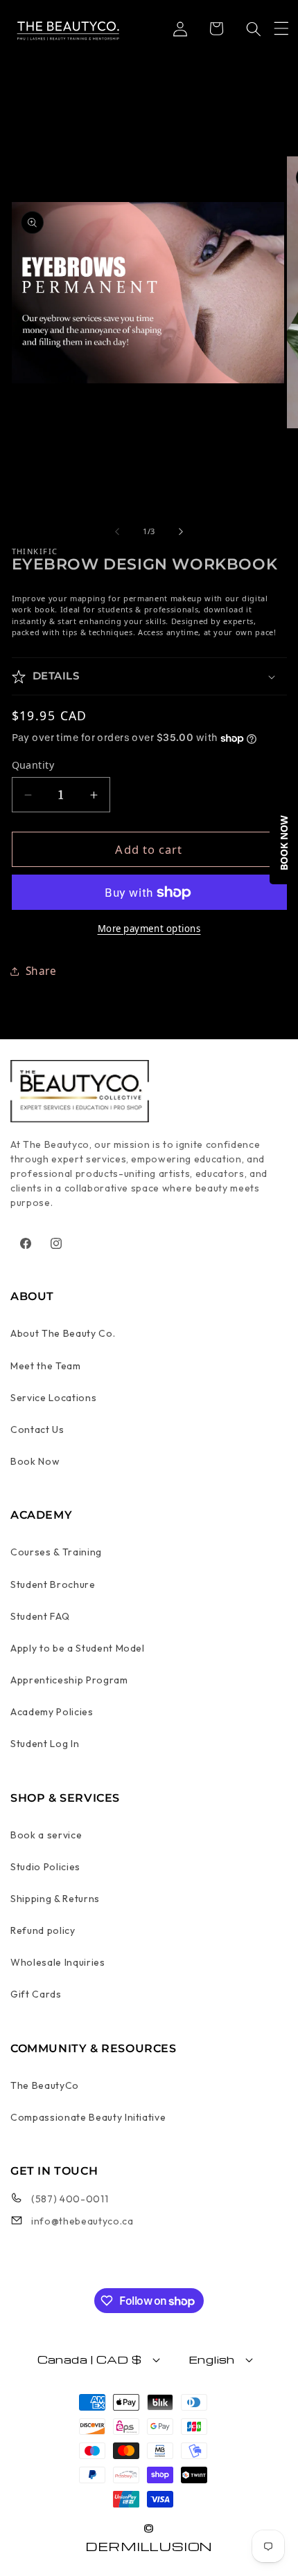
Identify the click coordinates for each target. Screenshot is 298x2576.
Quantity (33, 765)
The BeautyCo (45, 2085)
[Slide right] (181, 531)
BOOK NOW (284, 843)
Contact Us (37, 1429)
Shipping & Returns (55, 1899)
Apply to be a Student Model (78, 1648)
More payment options (149, 929)
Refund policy (43, 1930)
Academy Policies (52, 1712)
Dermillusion (149, 2546)
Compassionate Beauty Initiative (88, 2117)
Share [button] (41, 971)
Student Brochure (53, 1584)
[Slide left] (117, 531)
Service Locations (53, 1398)
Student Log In (45, 1744)
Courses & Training (56, 1552)
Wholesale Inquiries (58, 1962)
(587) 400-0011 (70, 2199)
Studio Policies (45, 1867)
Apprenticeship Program (69, 1680)
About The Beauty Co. (63, 1333)
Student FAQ (40, 1616)
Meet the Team (46, 1366)
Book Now (35, 1461)
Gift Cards (36, 1994)
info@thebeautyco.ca (82, 2221)
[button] (281, 28)
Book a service (46, 1835)
